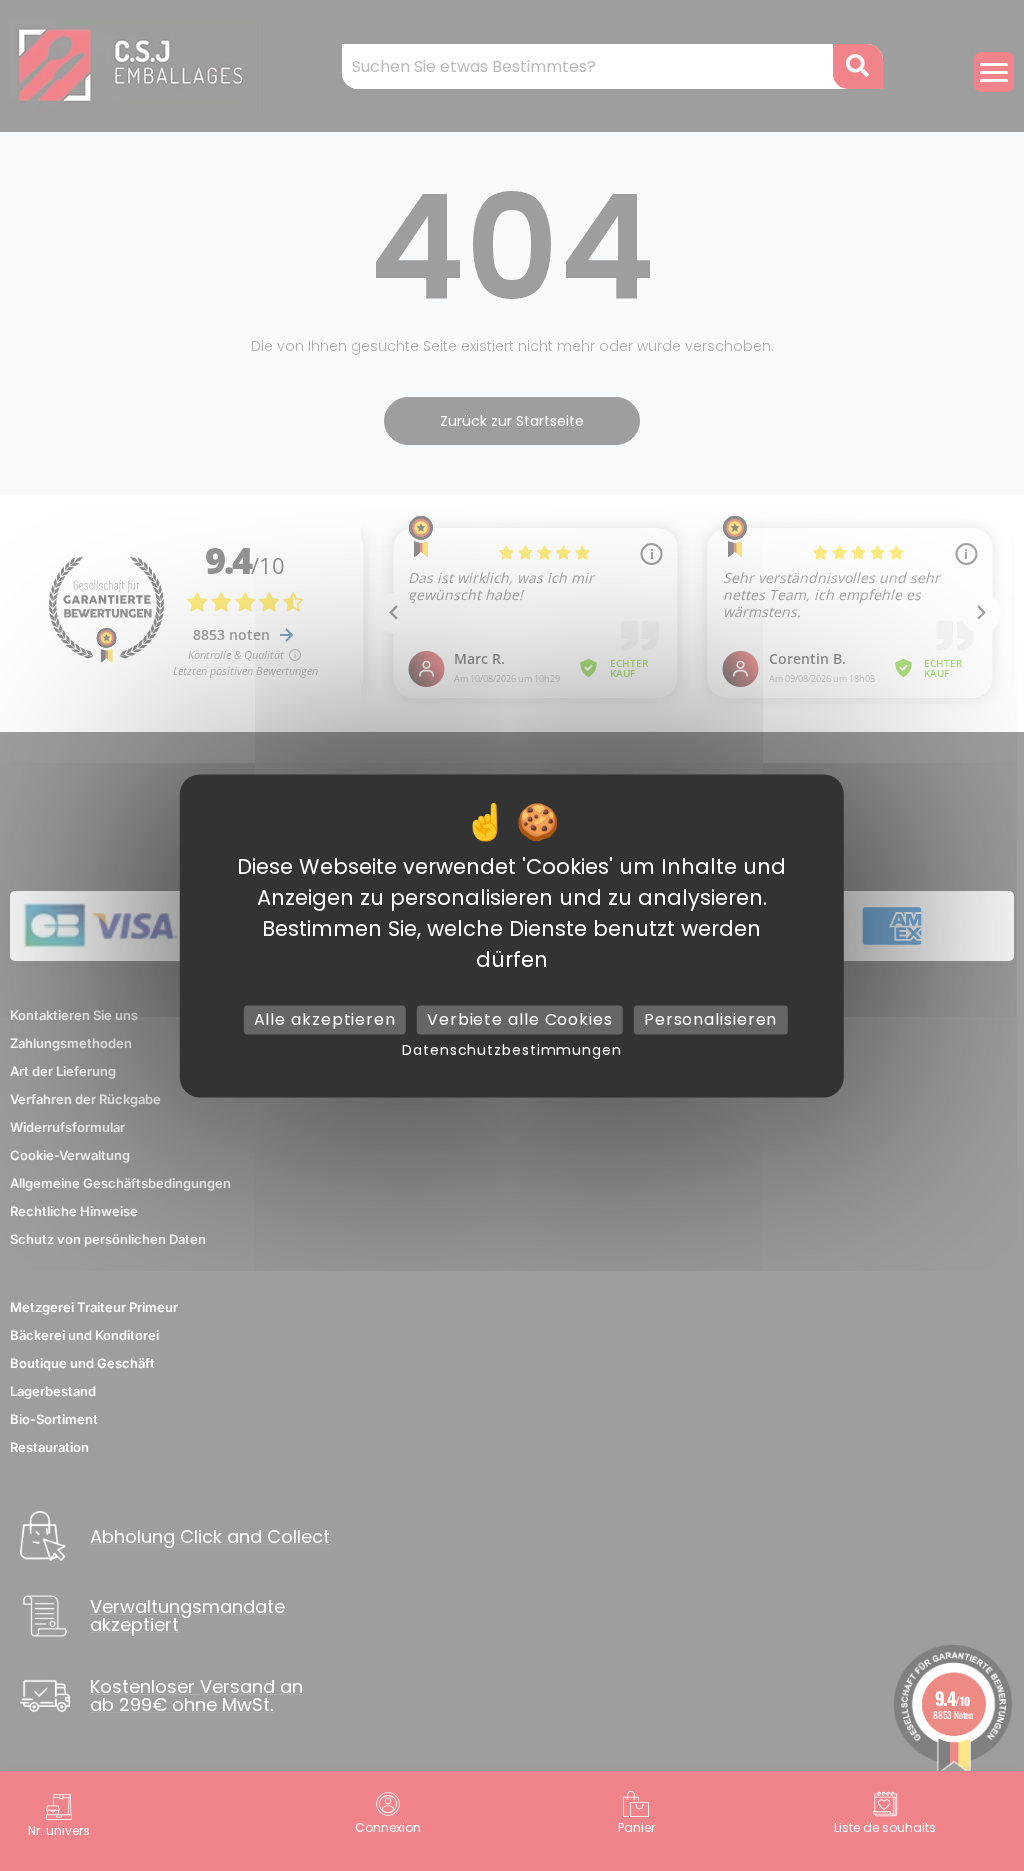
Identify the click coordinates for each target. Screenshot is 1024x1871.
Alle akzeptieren (325, 1019)
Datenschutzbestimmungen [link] (512, 1050)
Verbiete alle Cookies (520, 1019)
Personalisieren (711, 1019)
